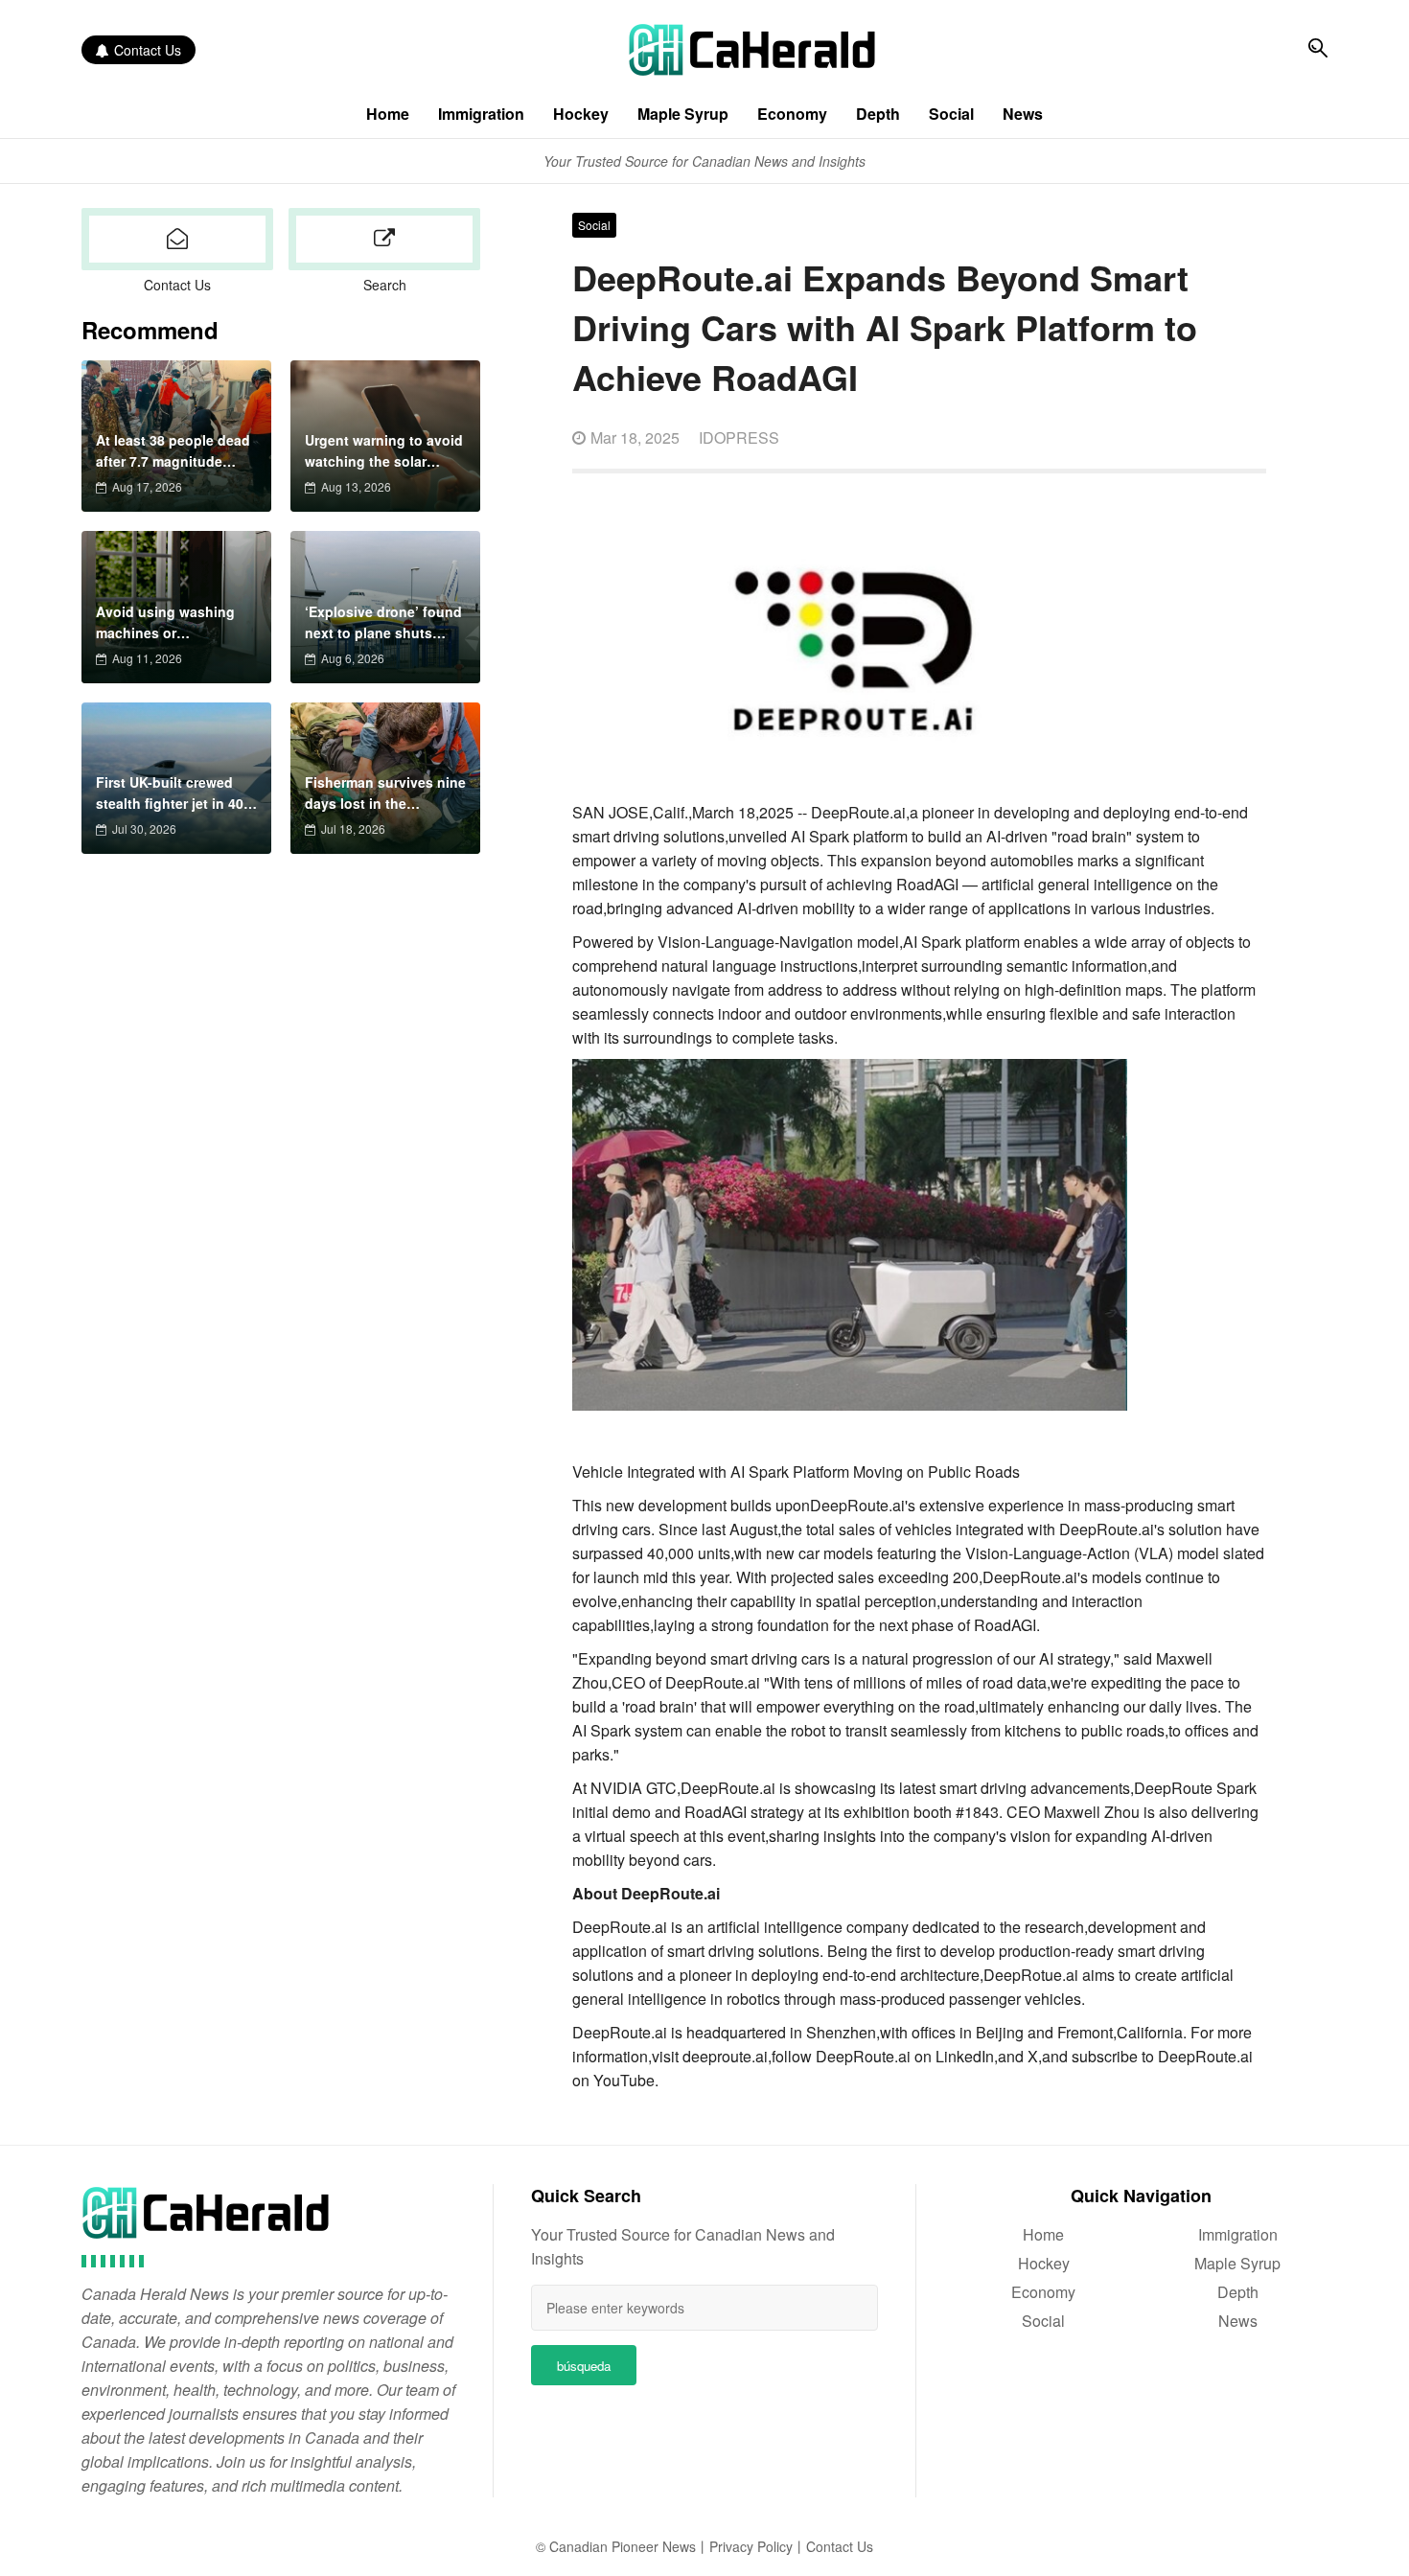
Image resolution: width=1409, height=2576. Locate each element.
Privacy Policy (751, 2546)
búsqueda (584, 2366)
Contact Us (148, 50)
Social (951, 114)
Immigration (481, 114)
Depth (878, 114)
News (1023, 114)
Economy (792, 114)
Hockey (581, 114)
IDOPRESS (739, 437)
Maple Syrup (683, 114)
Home (388, 114)
